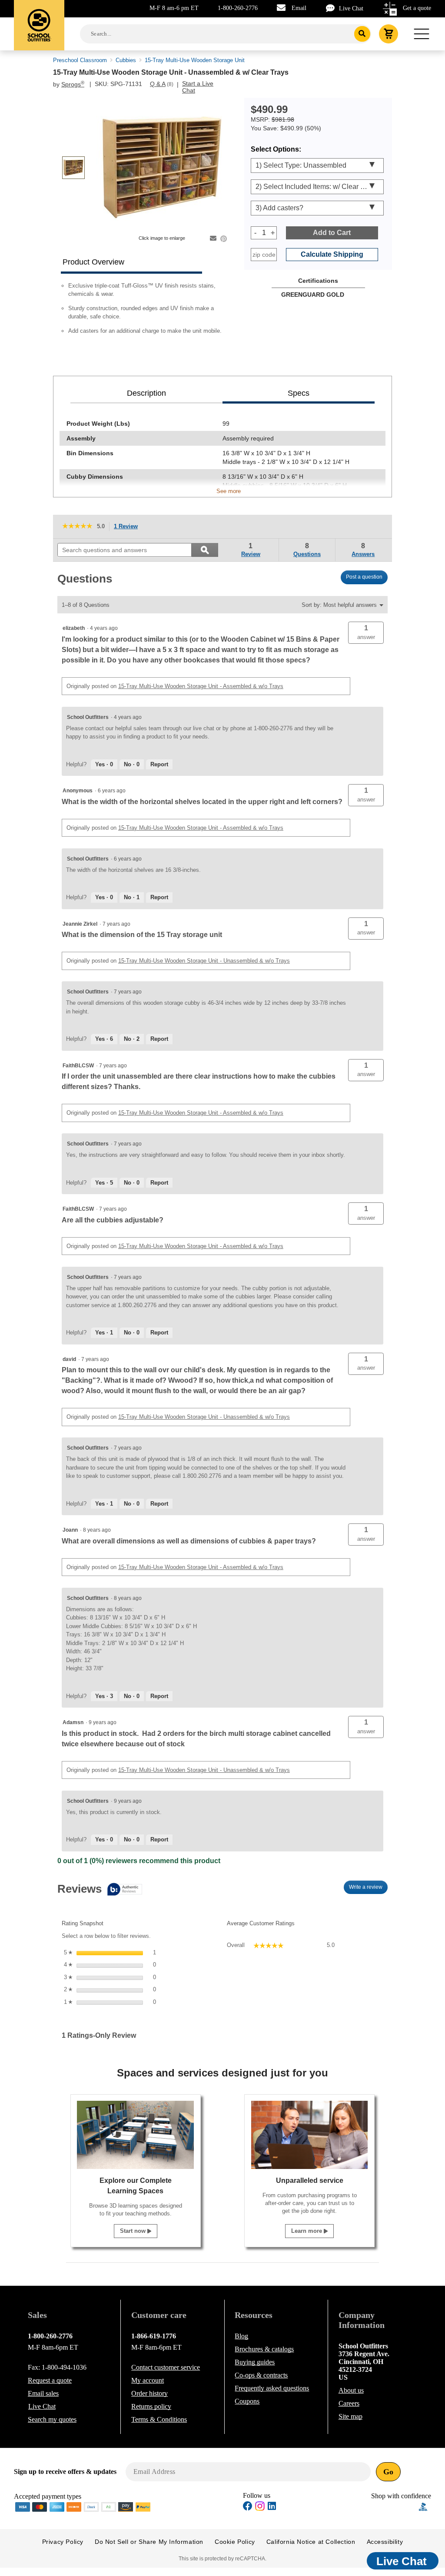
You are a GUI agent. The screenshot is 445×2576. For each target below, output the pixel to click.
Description (146, 393)
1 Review (128, 527)
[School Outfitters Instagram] (260, 2508)
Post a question (364, 577)
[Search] (362, 34)
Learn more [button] (307, 2231)
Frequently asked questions (272, 2388)
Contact (166, 2367)
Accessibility (385, 2542)
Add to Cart (332, 233)
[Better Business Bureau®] (423, 2506)
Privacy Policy (63, 2542)
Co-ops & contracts (261, 2375)
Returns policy (151, 2406)
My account (148, 2380)
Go (388, 2472)
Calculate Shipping (332, 254)
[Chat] (332, 8)
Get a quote (417, 8)
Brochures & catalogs (264, 2349)
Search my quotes (52, 2419)
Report (159, 764)
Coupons (247, 2401)
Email (299, 8)
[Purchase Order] (109, 2506)
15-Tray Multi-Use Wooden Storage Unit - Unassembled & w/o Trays (204, 961)
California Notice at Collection (311, 2542)
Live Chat (351, 8)
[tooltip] (100, 1890)
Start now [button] (134, 2231)
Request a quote (50, 2380)
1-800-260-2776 (238, 8)
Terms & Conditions (159, 2419)
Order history (149, 2393)
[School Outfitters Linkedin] (272, 2507)
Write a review (368, 1889)
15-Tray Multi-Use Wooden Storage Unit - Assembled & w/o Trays (201, 686)
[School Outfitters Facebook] (248, 2507)
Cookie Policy (235, 2542)
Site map (350, 2416)
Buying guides (255, 2362)
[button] (366, 633)
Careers (349, 2403)
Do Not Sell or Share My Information (149, 2542)
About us (351, 2390)
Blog (241, 2336)
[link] (77, 526)
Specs (299, 393)
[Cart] (389, 34)
